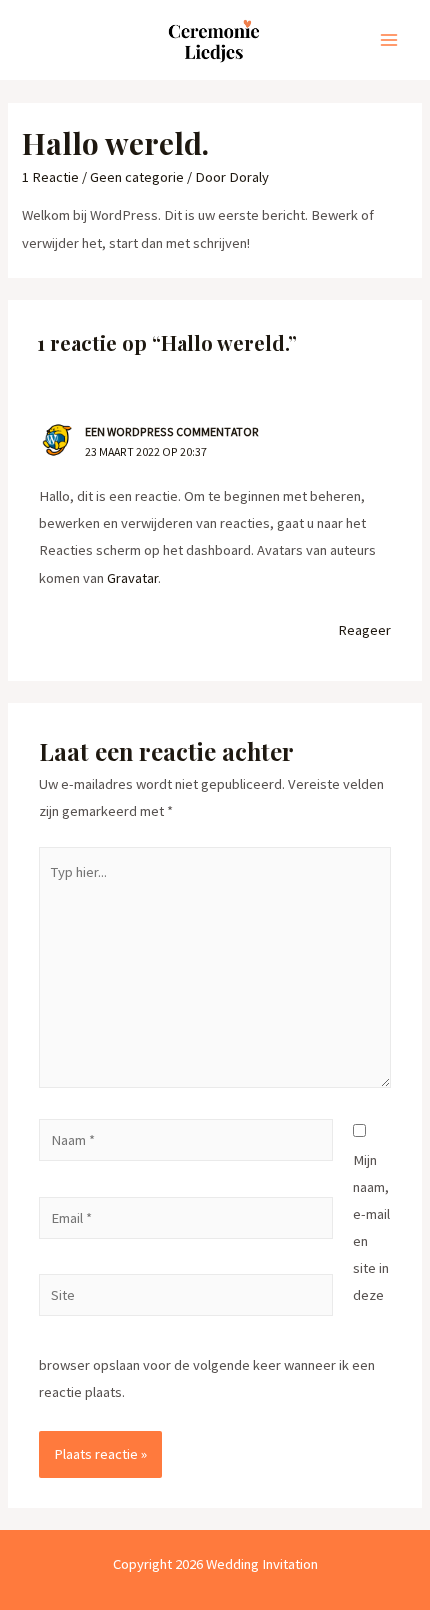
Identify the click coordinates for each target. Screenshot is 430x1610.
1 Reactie (50, 177)
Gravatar (132, 578)
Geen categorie (137, 177)
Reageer (364, 630)
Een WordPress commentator (172, 431)
